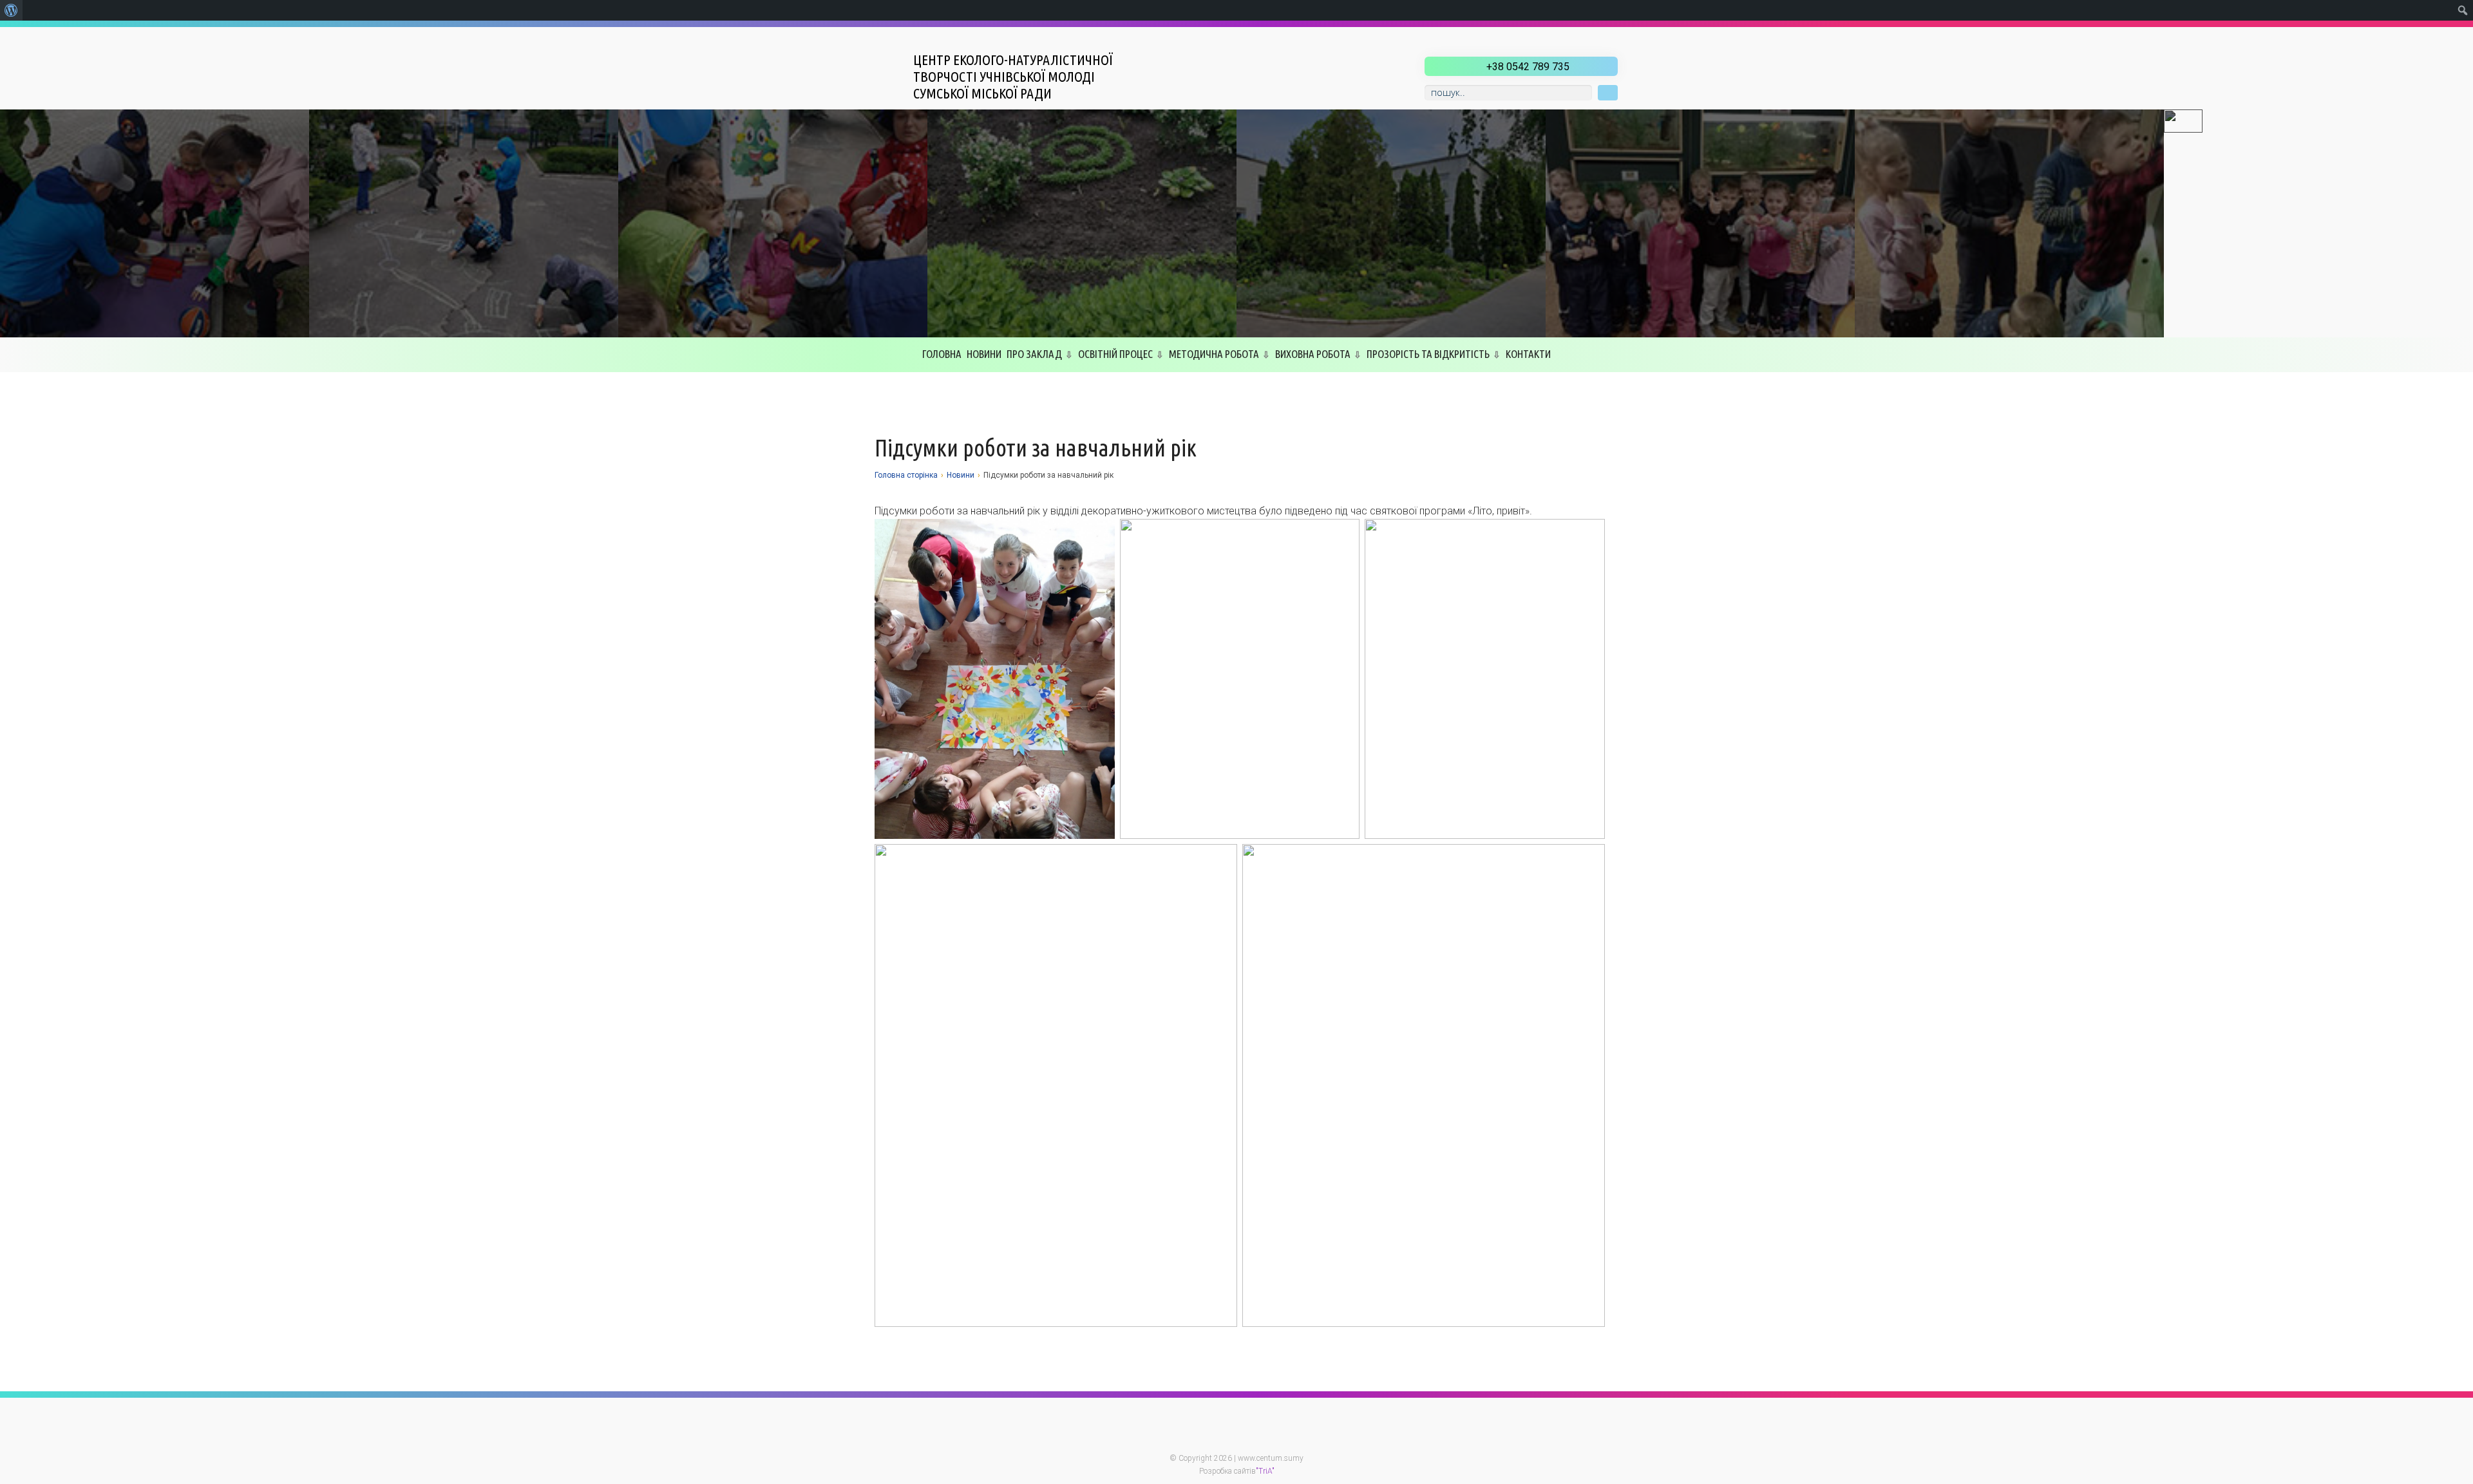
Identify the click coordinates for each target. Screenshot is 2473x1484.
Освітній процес (1115, 354)
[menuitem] (11, 10)
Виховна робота (1313, 354)
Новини (984, 354)
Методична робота (1214, 354)
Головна (942, 354)
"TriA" (1265, 1471)
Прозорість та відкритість (1428, 354)
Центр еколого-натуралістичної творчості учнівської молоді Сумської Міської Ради (1013, 76)
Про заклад (1034, 354)
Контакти (1528, 354)
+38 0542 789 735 (1528, 67)
